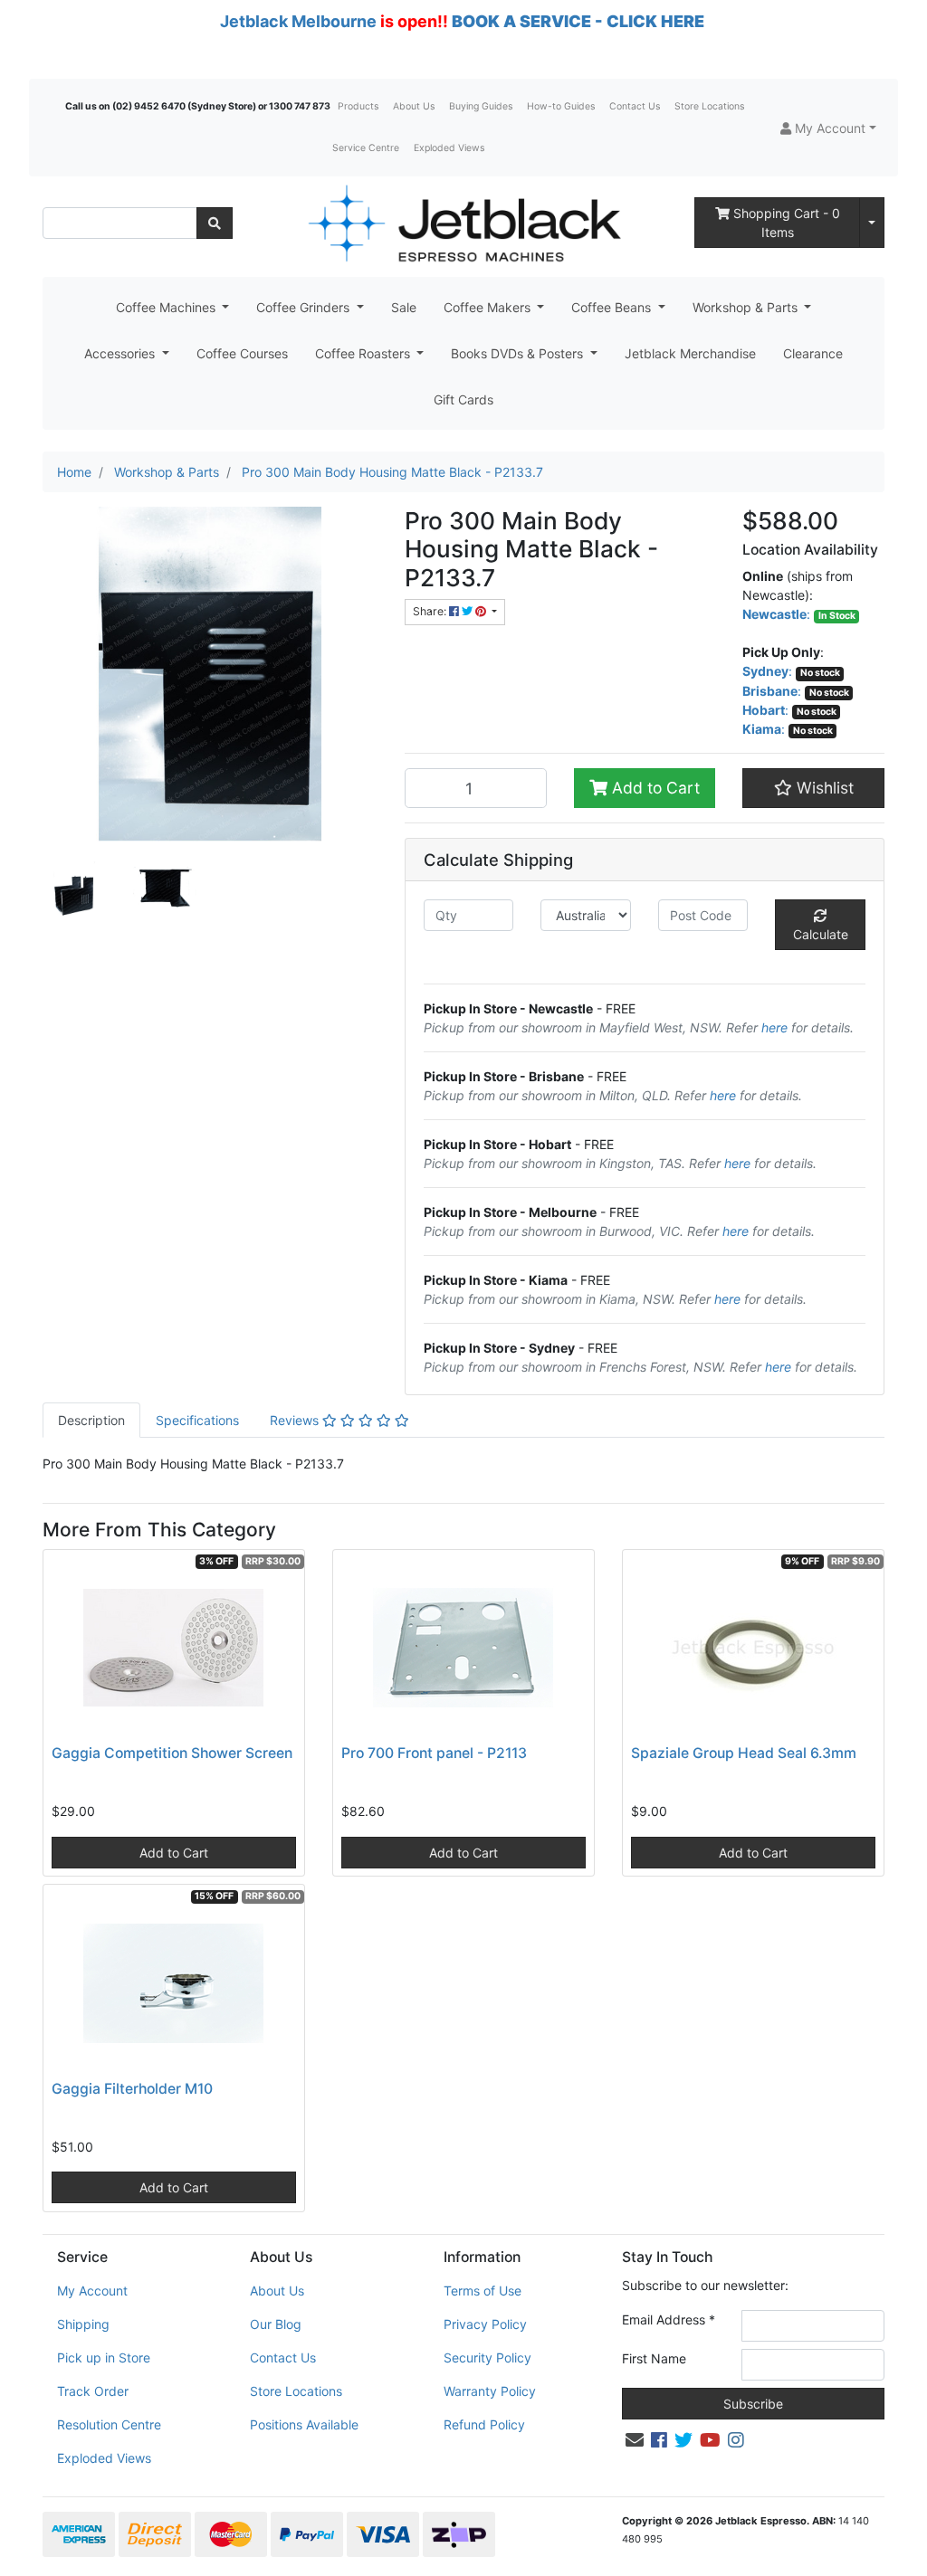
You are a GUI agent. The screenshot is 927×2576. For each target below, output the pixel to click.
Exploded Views (449, 148)
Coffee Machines (167, 307)
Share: (431, 611)
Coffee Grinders (305, 307)
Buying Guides (481, 106)
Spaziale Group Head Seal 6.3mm (744, 1753)
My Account (92, 2291)
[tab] (91, 1420)
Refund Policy (484, 2424)
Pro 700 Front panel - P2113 (434, 1753)
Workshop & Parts (747, 307)
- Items (787, 223)
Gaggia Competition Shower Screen (172, 1753)
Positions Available (304, 2424)
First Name (654, 2358)
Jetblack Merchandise (690, 353)
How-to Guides (561, 106)
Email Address (669, 2319)
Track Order (93, 2391)
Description (91, 1420)
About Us (414, 106)
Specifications (197, 1420)
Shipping (83, 2324)
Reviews (296, 1420)
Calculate (821, 934)
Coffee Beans (613, 307)
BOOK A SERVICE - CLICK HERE (578, 21)
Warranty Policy (490, 2391)
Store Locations (709, 106)
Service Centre (366, 148)
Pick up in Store (104, 2357)
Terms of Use (483, 2291)
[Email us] (635, 2440)
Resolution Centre (109, 2424)
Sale (404, 307)
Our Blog (276, 2324)
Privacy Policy (485, 2324)
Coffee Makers (489, 307)
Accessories (121, 353)
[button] (828, 128)
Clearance (813, 353)
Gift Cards (463, 399)
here (774, 1027)
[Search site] (215, 223)
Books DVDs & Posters (519, 353)
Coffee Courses (242, 353)
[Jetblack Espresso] (463, 223)
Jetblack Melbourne (298, 21)
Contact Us (635, 106)
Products (358, 106)
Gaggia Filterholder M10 (132, 2089)
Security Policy (487, 2357)
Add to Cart (654, 788)
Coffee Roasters (364, 353)
